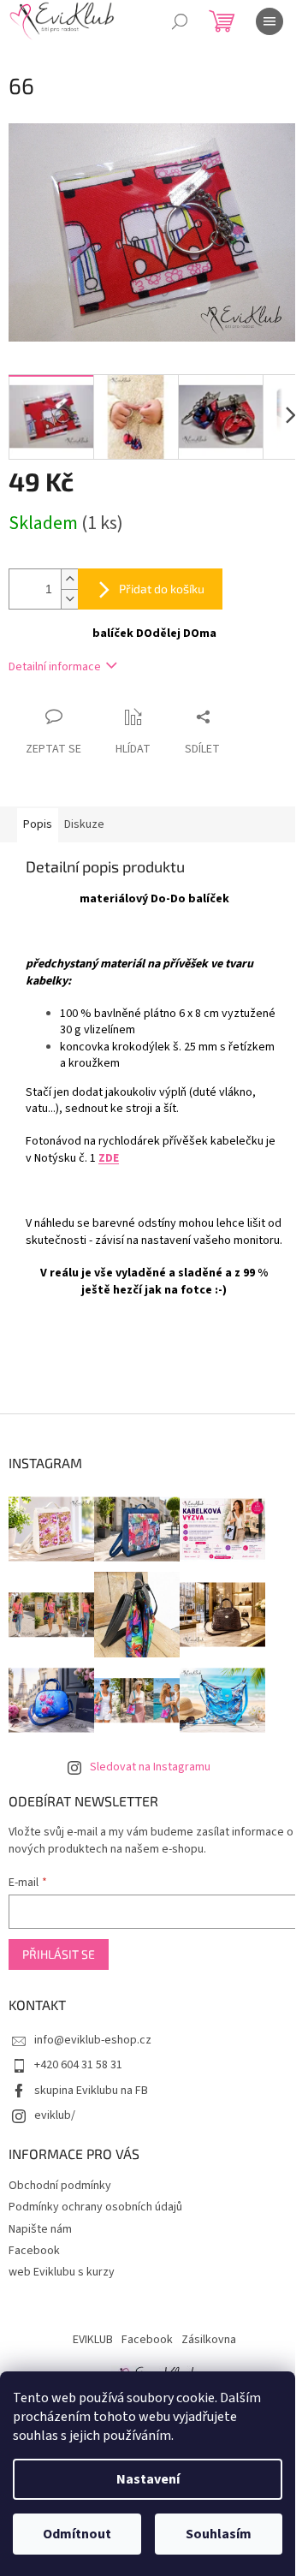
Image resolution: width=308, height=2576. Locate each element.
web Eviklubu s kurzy (62, 2272)
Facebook (34, 2251)
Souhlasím (219, 2534)
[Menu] (269, 21)
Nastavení (148, 2479)
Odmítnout (77, 2534)
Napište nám (40, 2229)
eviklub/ (55, 2115)
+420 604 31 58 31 (78, 2065)
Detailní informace (55, 667)
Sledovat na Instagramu (150, 1767)
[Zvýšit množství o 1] (69, 579)
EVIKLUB (93, 2340)
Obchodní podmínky (60, 2186)
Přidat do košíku (162, 589)
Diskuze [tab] (84, 824)
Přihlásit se (59, 1954)
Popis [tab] (38, 824)
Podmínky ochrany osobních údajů (95, 2207)
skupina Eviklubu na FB (91, 2091)
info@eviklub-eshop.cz (93, 2040)
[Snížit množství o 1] (69, 599)
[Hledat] (180, 21)
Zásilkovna (209, 2340)
